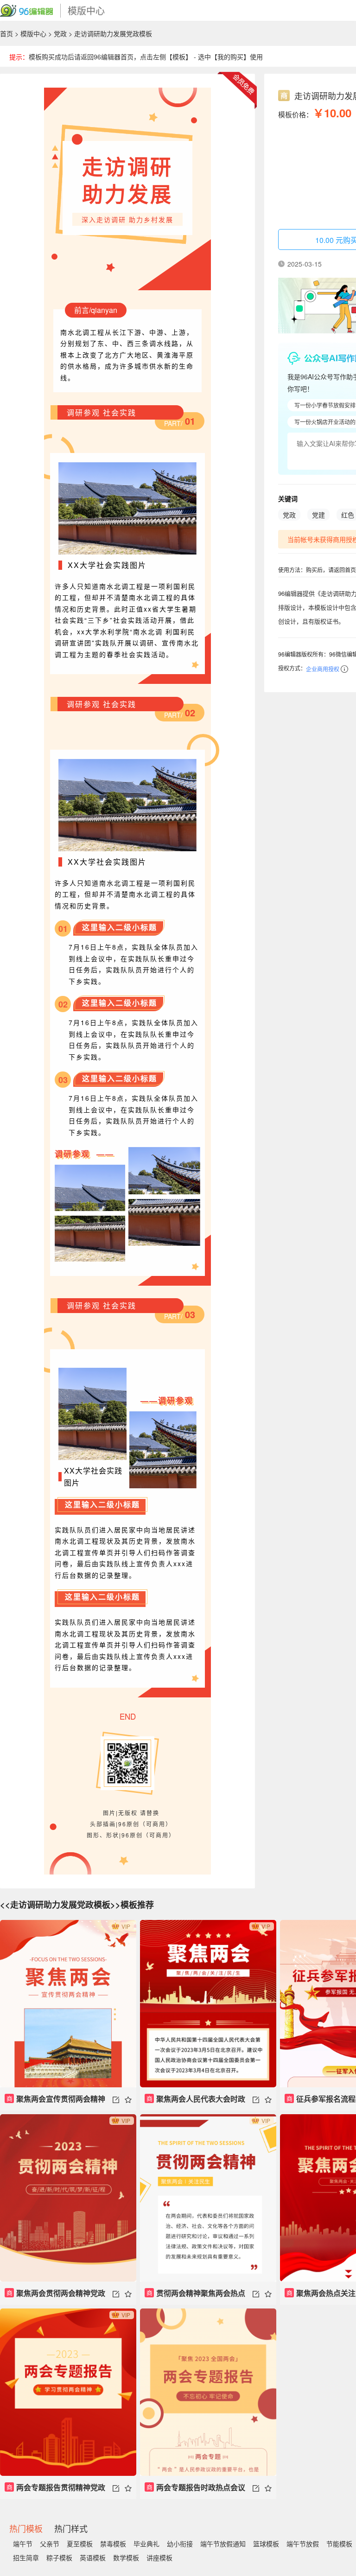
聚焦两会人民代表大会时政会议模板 (195, 2102)
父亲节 (50, 2544)
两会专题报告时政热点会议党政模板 (195, 2490)
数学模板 (126, 2557)
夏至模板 (80, 2544)
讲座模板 (159, 2557)
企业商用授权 (323, 669)
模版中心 (33, 33)
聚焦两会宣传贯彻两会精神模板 (55, 2102)
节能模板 (339, 2544)
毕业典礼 (146, 2544)
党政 (60, 33)
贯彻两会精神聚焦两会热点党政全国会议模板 (195, 2296)
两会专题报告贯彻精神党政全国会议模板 (55, 2490)
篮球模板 (266, 2544)
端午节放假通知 (223, 2544)
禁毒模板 (113, 2544)
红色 (348, 515)
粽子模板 (59, 2557)
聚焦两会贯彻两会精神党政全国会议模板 (55, 2296)
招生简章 (26, 2557)
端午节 (23, 2544)
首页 (6, 33)
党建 (318, 515)
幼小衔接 (180, 2544)
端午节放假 (303, 2544)
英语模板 (93, 2557)
